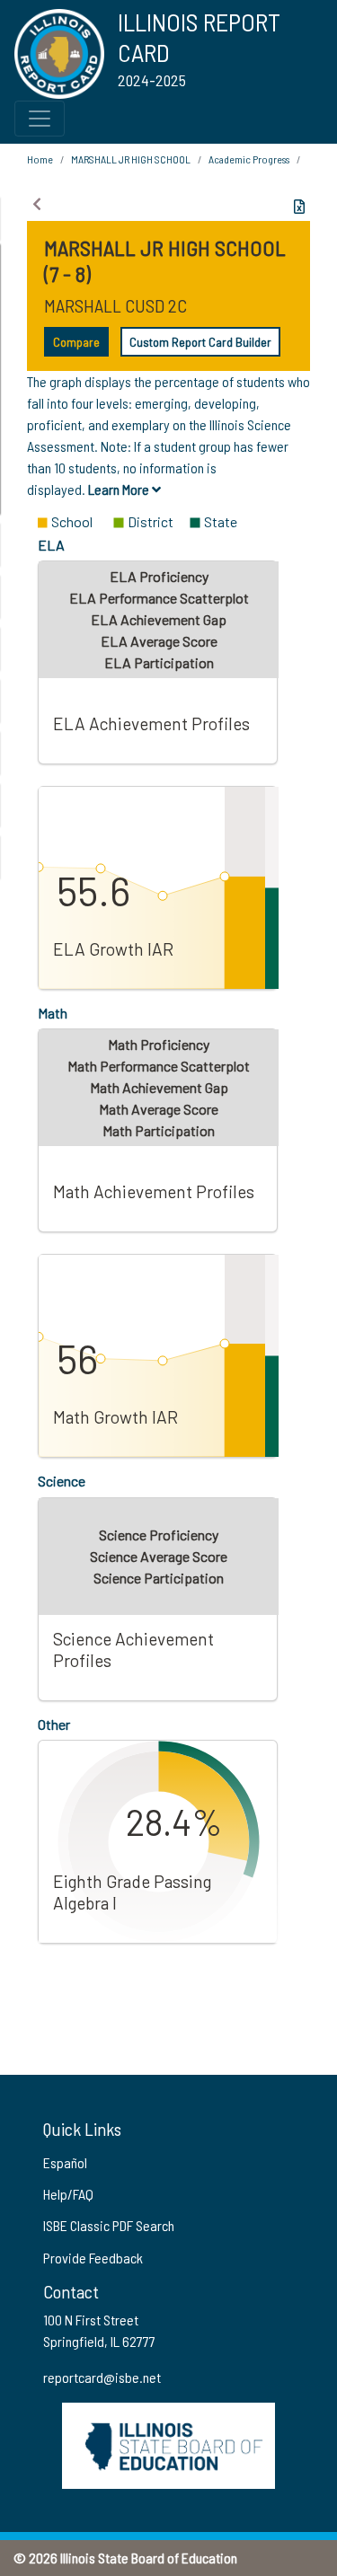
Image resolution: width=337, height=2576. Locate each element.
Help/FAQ (68, 2194)
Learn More (120, 489)
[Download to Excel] (299, 207)
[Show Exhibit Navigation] (37, 204)
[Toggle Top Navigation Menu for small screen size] (40, 119)
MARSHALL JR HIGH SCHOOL (131, 159)
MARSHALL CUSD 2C (115, 305)
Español (65, 2162)
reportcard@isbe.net (102, 2377)
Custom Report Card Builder (200, 342)
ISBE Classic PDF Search (109, 2225)
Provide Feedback (93, 2258)
